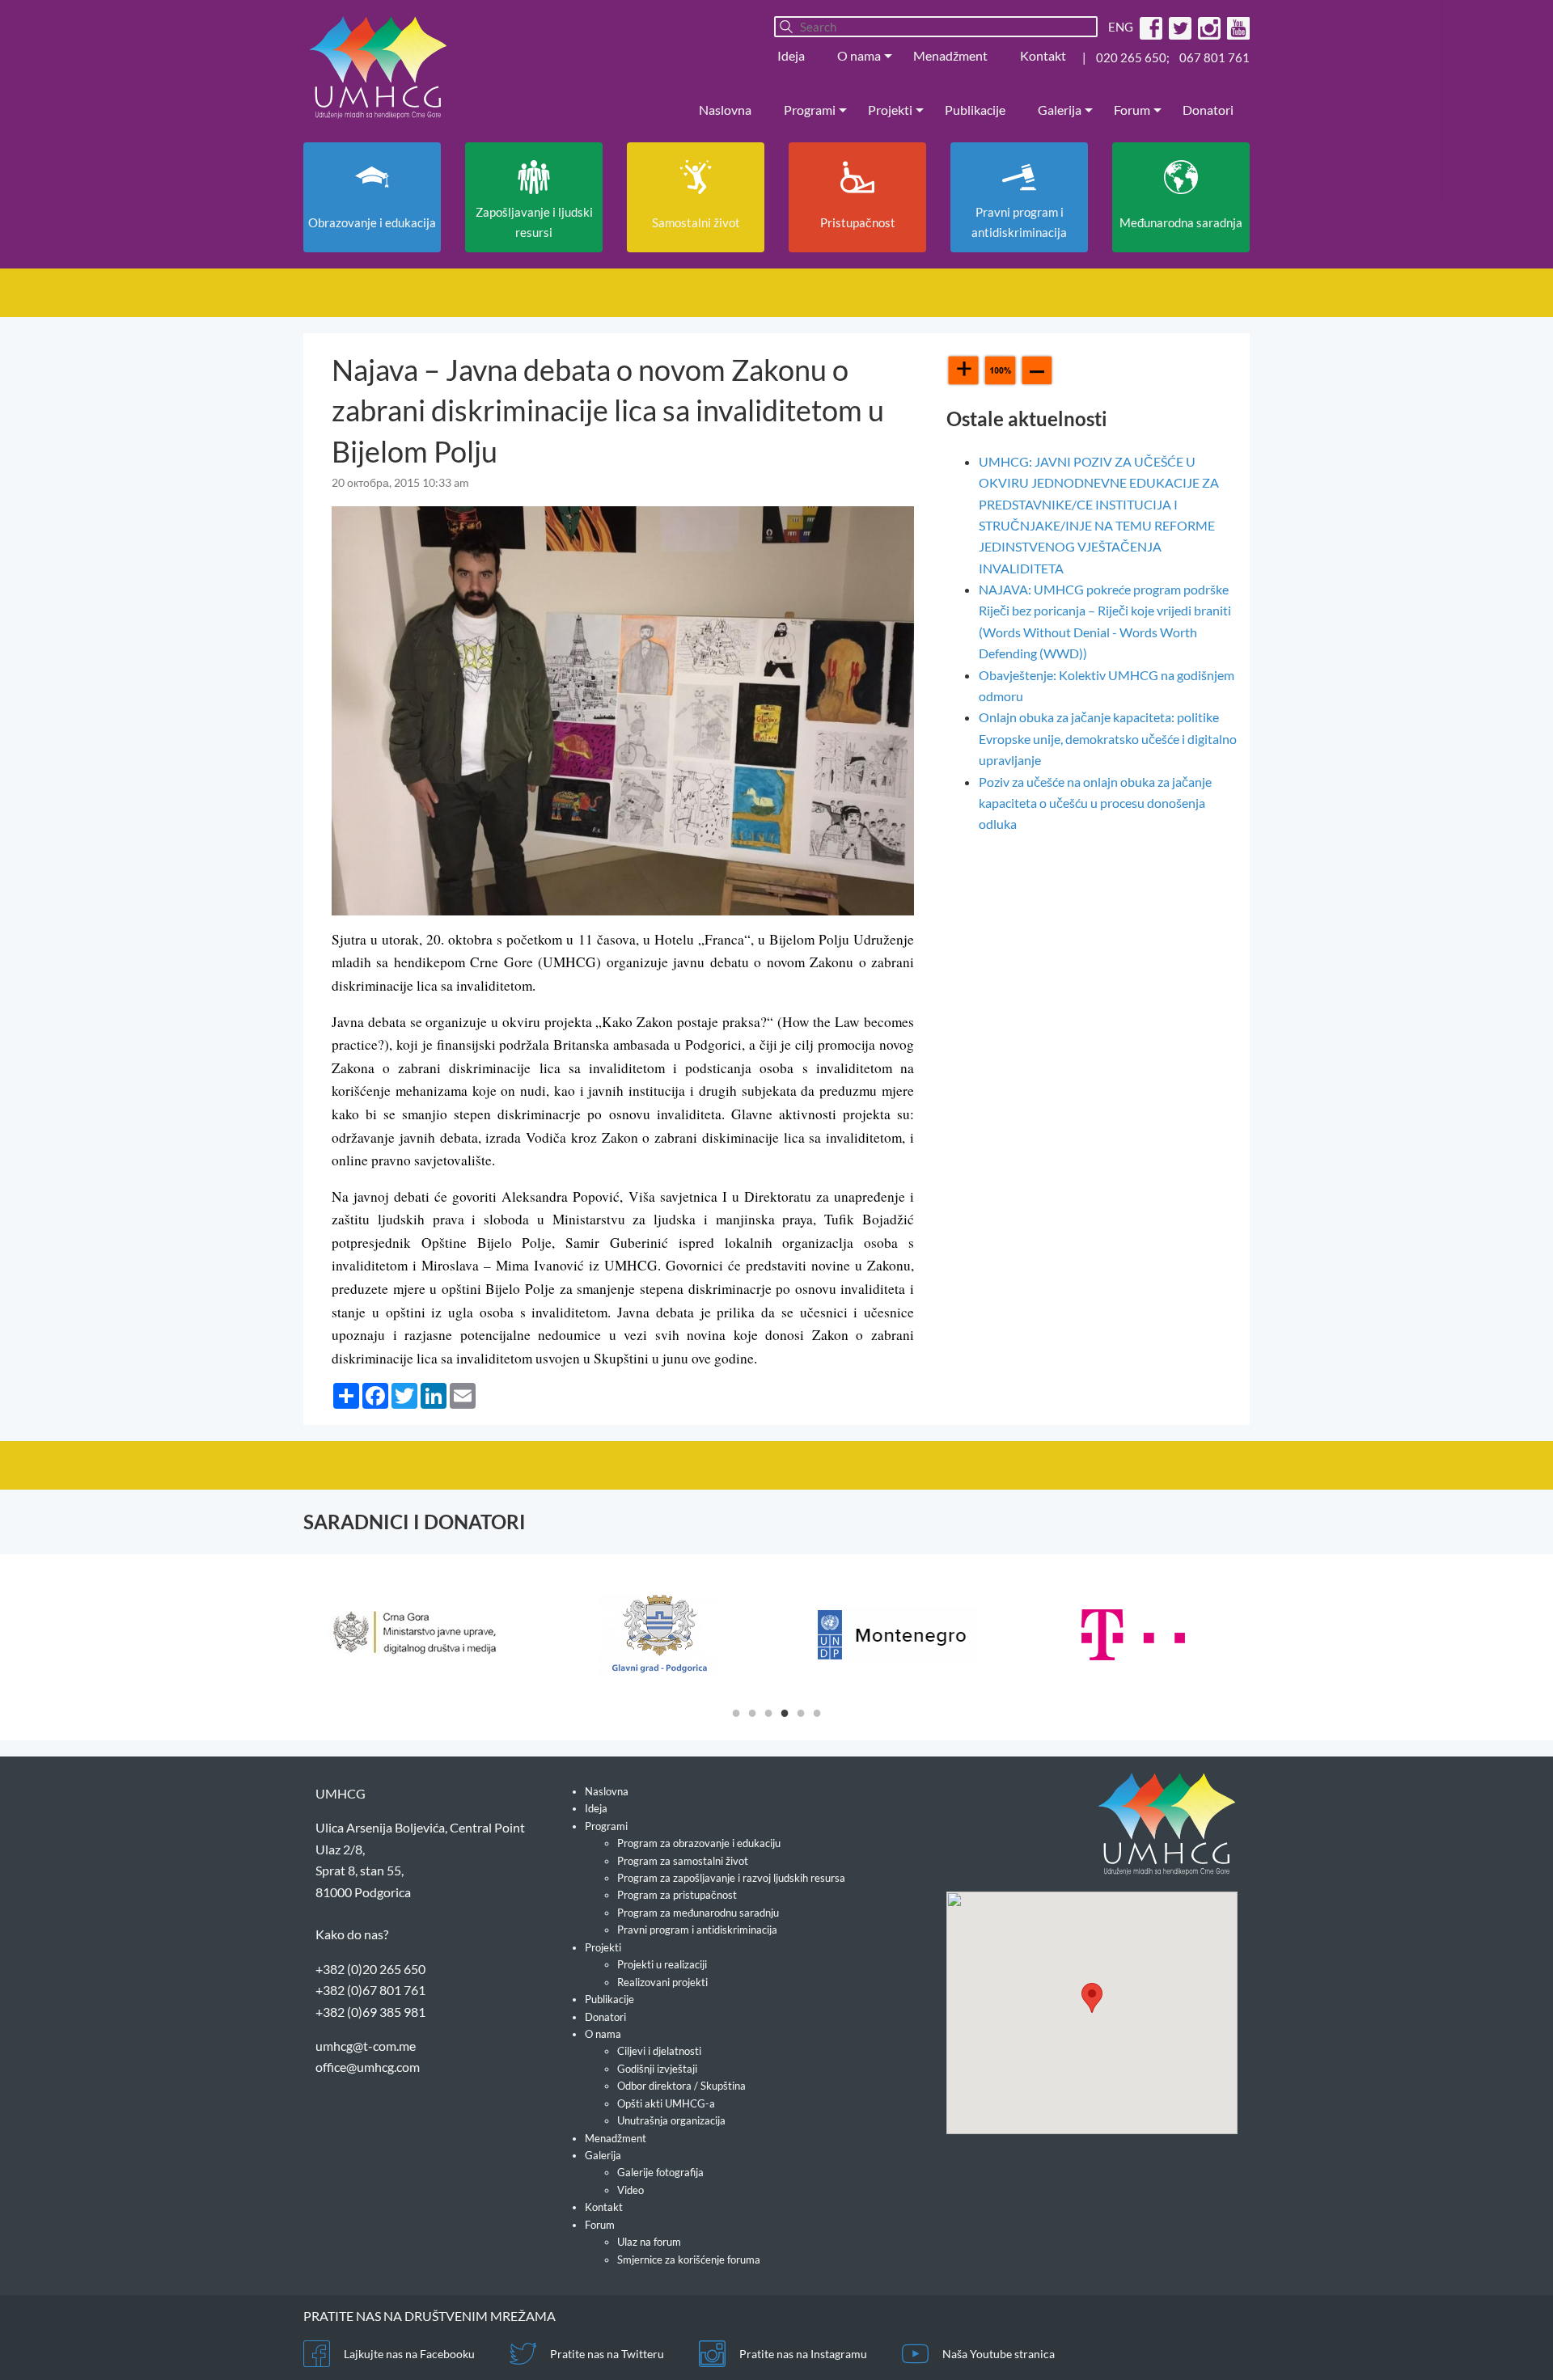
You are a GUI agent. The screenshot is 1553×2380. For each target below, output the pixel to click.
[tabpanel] (422, 1635)
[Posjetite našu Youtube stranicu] (1236, 27)
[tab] (736, 1712)
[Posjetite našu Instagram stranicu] (1207, 27)
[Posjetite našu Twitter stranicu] (1178, 27)
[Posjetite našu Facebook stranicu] (1149, 27)
